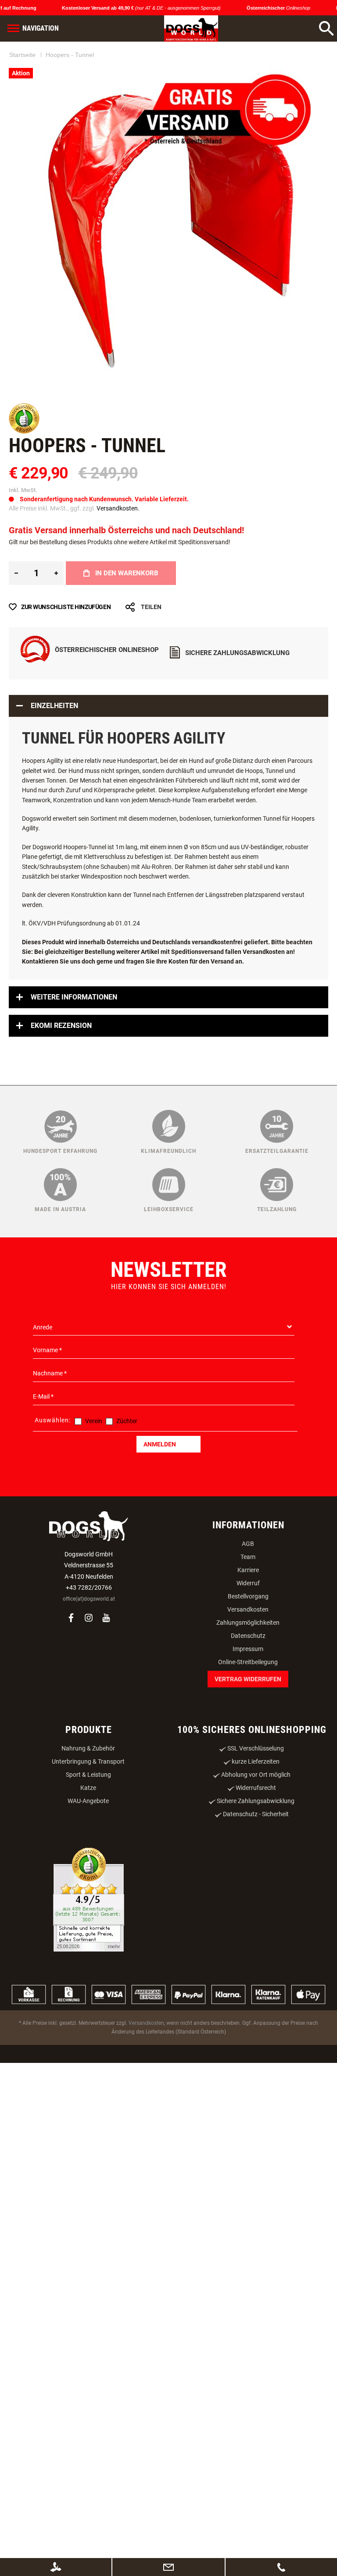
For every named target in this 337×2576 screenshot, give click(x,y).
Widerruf (248, 1672)
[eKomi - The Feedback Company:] (24, 520)
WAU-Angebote (88, 1889)
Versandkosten (248, 1698)
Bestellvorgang (248, 1685)
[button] (69, 445)
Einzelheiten (54, 794)
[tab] (168, 794)
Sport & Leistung (88, 1863)
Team (248, 1645)
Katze (88, 1876)
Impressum (248, 1737)
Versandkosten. (118, 596)
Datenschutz (248, 1724)
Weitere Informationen (74, 1086)
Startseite (22, 83)
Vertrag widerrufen (248, 1768)
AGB (248, 1632)
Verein (94, 1509)
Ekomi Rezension (61, 1114)
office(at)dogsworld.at (89, 1687)
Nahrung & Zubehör (88, 1837)
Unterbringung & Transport (88, 1850)
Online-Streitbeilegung (248, 1750)
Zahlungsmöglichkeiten (248, 1711)
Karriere (248, 1658)
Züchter (127, 1509)
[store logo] (181, 28)
